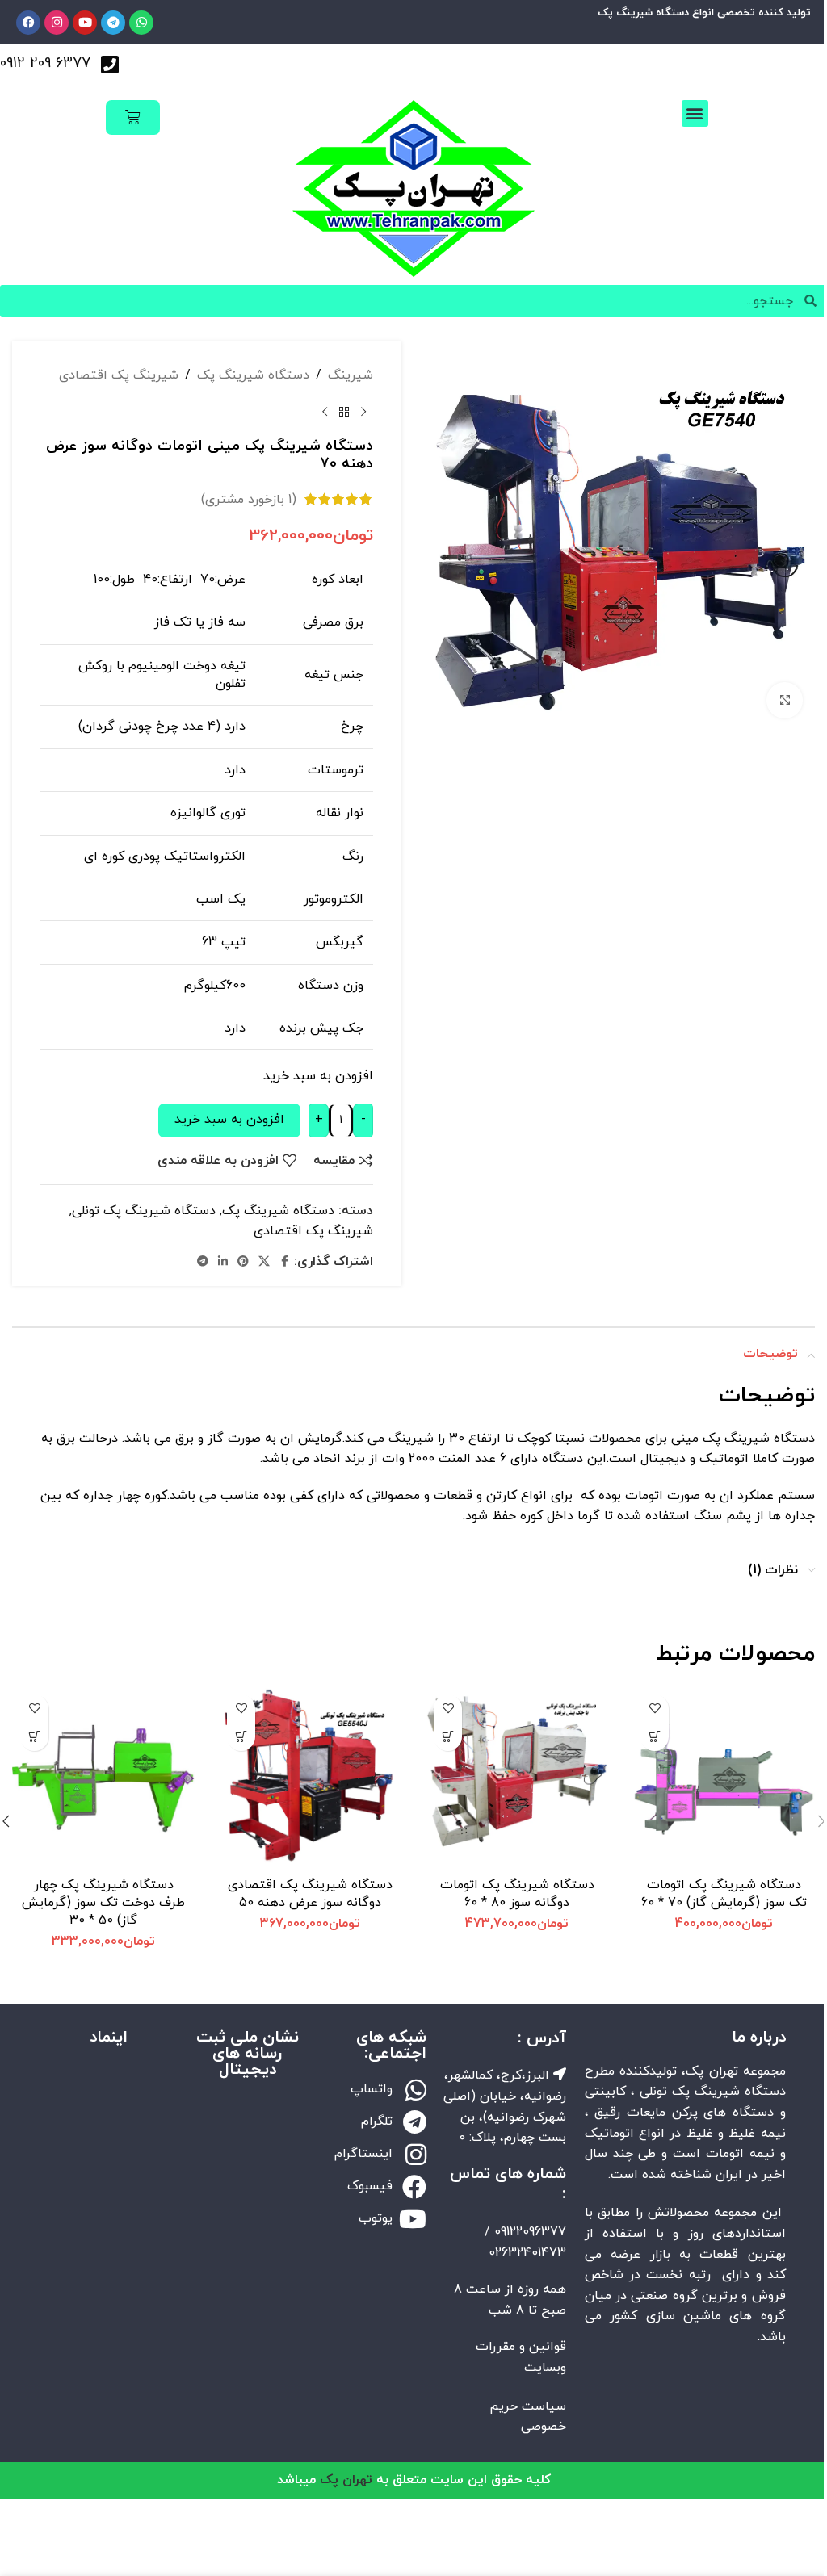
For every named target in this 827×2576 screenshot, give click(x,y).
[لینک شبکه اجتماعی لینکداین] (223, 1262)
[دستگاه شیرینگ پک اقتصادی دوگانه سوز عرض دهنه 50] (310, 1778)
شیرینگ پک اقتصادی (119, 375)
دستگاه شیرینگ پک (253, 375)
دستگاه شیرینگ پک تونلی (144, 1211)
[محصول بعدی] (325, 412)
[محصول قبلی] (363, 412)
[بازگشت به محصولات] (344, 412)
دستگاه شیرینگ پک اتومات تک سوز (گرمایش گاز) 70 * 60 (724, 1894)
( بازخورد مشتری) (249, 499)
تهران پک (346, 2480)
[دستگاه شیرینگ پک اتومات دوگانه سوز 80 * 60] (517, 1778)
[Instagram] (57, 23)
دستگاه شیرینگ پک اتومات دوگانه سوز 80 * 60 (517, 1894)
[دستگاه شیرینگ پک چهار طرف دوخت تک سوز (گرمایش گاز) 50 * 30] (103, 1778)
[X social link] (264, 1262)
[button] (695, 113)
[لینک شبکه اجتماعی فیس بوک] (284, 1262)
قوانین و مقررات (521, 2347)
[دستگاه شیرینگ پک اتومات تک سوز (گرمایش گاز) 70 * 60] (724, 1778)
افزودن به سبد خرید (229, 1120)
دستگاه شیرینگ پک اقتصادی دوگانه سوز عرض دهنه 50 (310, 1894)
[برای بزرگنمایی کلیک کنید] (785, 700)
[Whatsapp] (141, 23)
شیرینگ (351, 375)
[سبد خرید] (133, 117)
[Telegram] (113, 23)
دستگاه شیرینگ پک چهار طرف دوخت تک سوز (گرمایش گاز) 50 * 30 (103, 1903)
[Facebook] (28, 23)
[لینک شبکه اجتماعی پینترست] (243, 1262)
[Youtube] (85, 23)
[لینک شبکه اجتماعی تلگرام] (203, 1262)
